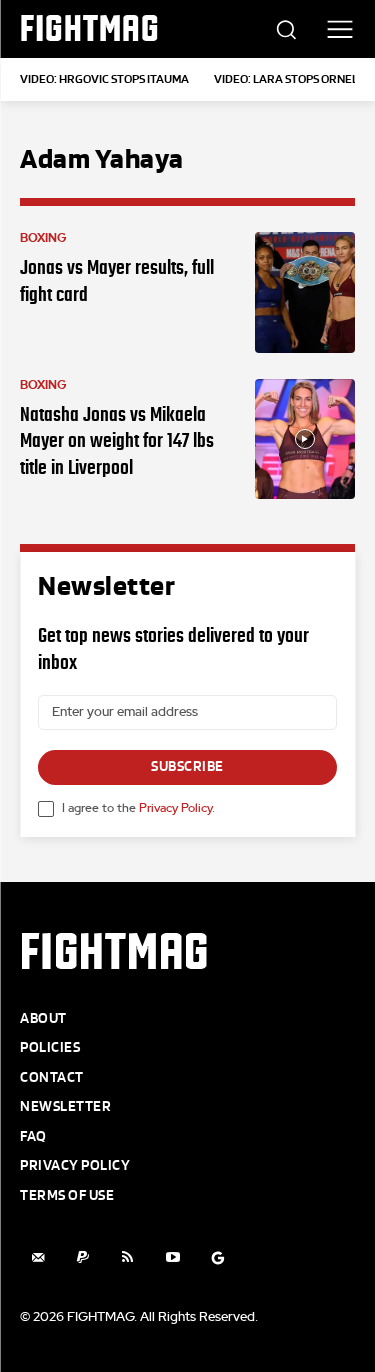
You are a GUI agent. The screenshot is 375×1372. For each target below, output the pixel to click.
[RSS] (127, 1257)
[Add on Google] (217, 1257)
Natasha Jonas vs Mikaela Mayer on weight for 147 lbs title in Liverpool (117, 440)
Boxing (43, 238)
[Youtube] (172, 1257)
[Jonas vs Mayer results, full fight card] (305, 292)
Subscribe (187, 766)
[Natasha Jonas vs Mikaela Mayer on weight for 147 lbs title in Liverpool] (305, 439)
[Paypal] (82, 1257)
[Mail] (37, 1257)
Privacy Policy (175, 808)
